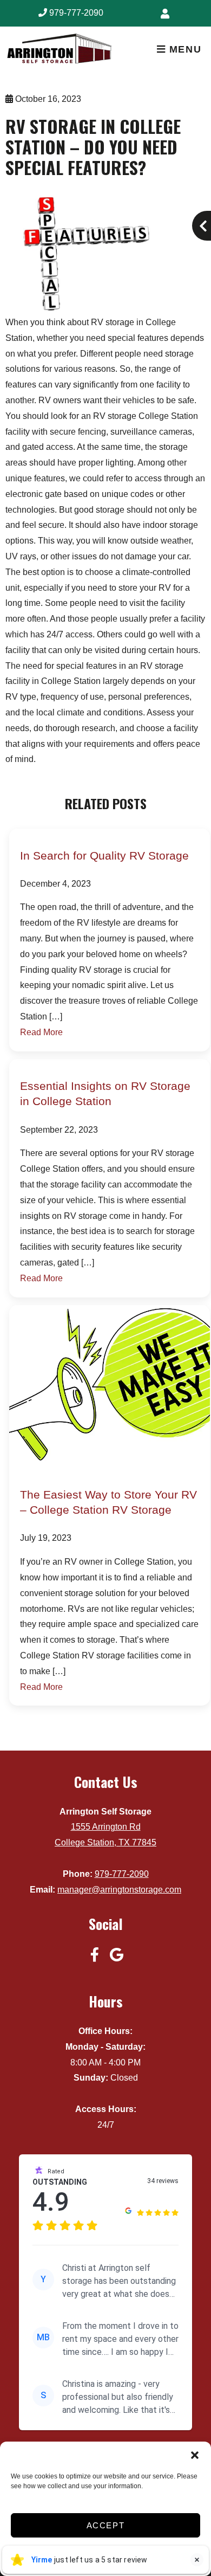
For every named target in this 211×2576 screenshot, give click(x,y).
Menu (183, 49)
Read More (41, 1032)
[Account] (167, 14)
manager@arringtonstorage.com (119, 1890)
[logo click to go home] (79, 50)
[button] (195, 2455)
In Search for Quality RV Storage (104, 856)
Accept (106, 2525)
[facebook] (95, 1954)
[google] (116, 1954)
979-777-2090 (75, 13)
